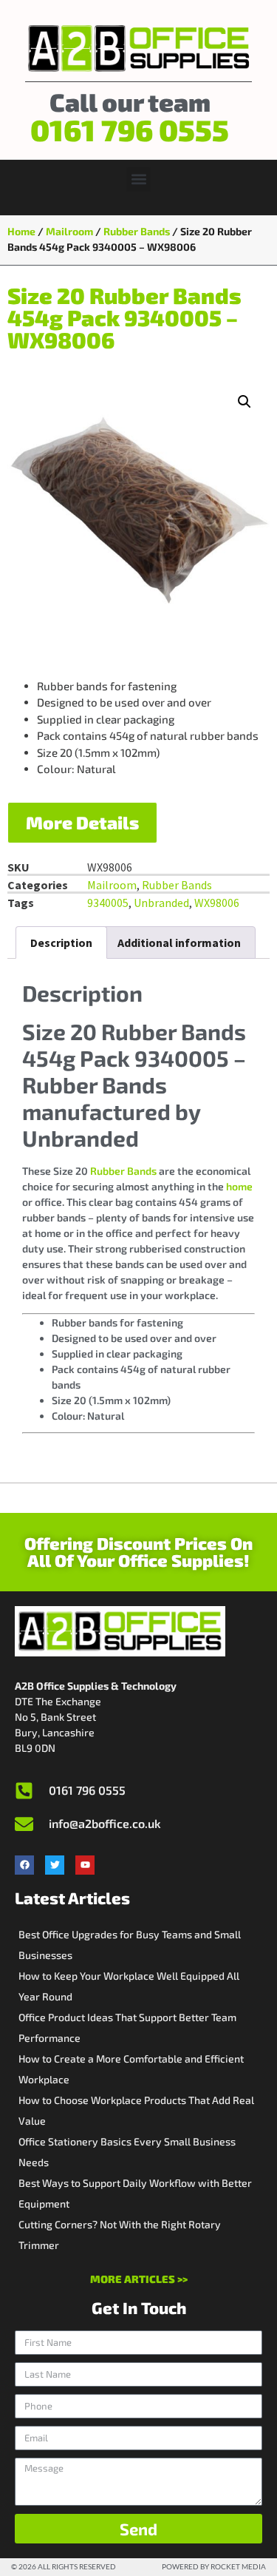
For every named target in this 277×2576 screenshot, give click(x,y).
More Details (82, 822)
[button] (138, 179)
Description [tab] (61, 943)
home (239, 1186)
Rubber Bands (137, 231)
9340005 (108, 903)
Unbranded (161, 903)
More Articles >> (139, 2279)
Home (21, 231)
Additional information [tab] (179, 943)
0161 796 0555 (130, 129)
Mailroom (69, 231)
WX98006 (217, 903)
